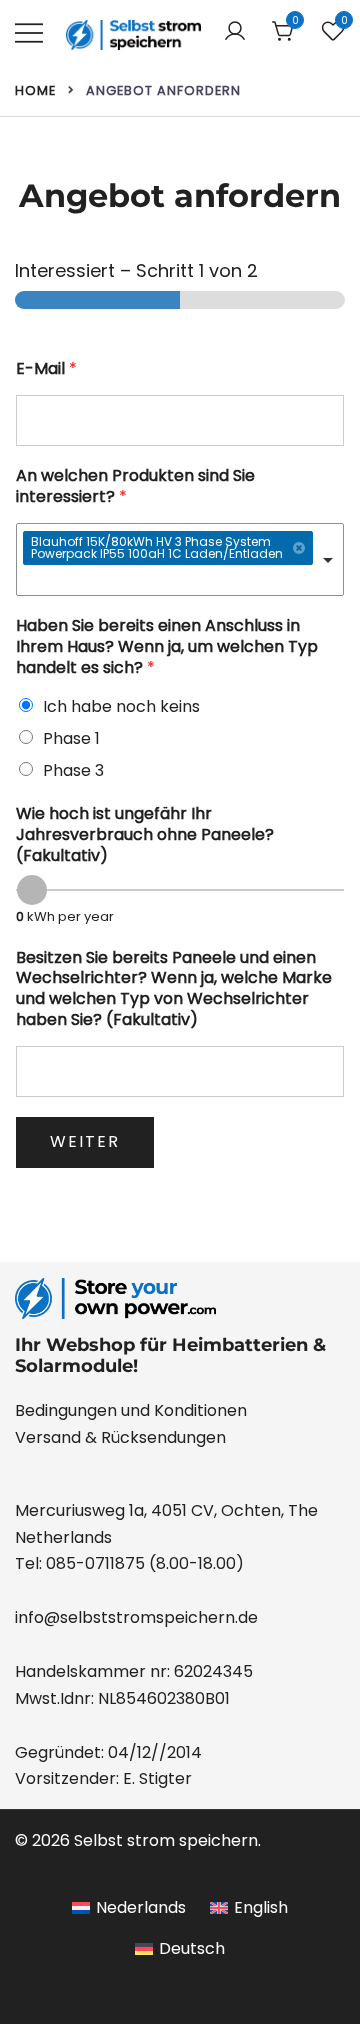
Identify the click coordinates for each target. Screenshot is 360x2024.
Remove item (299, 548)
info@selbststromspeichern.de (136, 1617)
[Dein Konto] (235, 32)
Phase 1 (71, 738)
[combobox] (180, 560)
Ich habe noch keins (121, 706)
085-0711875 (95, 1563)
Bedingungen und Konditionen (131, 1410)
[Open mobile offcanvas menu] (29, 32)
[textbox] (171, 581)
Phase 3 (73, 770)
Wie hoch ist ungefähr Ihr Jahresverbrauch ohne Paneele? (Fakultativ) (145, 835)
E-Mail (46, 369)
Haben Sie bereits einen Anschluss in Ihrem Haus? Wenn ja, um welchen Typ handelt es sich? (167, 647)
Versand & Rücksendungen (120, 1437)
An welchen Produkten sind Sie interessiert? (135, 487)
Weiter (85, 1141)
